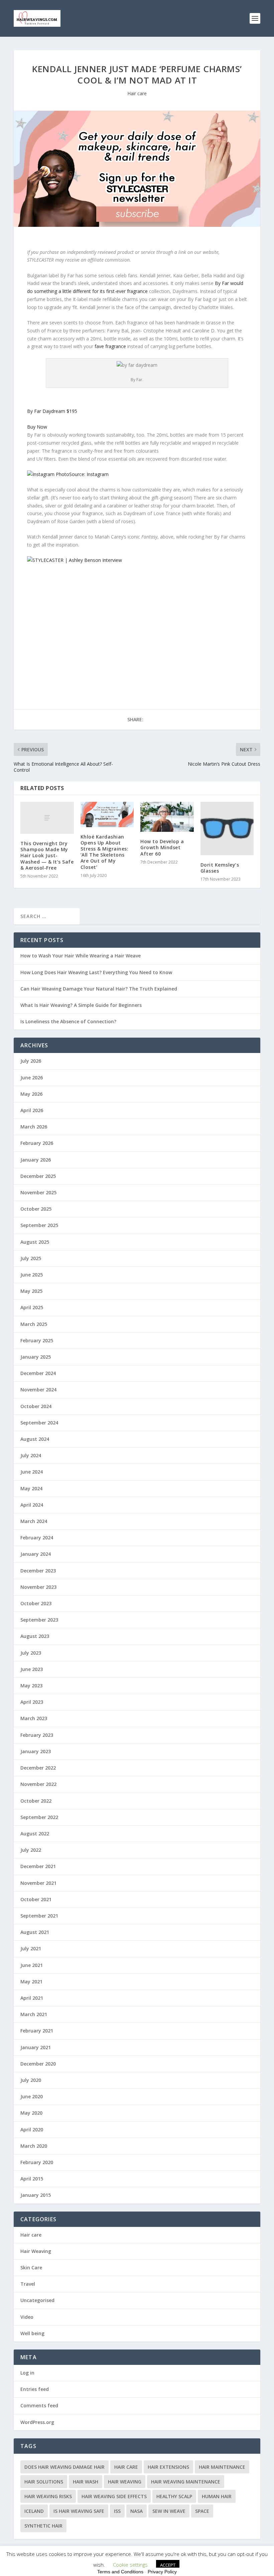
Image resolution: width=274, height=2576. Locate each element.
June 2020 (32, 2096)
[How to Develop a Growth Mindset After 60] (167, 817)
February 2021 (37, 2031)
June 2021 (32, 1965)
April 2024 (32, 1505)
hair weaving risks (48, 2496)
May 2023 (31, 1686)
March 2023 (34, 1718)
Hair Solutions (44, 2482)
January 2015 (36, 2195)
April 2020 (32, 2130)
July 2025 (31, 1258)
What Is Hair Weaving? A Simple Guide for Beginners (81, 1005)
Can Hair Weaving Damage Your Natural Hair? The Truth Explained (99, 989)
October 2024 (36, 1406)
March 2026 (34, 1127)
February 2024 (37, 1538)
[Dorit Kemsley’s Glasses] (227, 828)
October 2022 (36, 1801)
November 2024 (38, 1390)
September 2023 (39, 1620)
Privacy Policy (162, 2572)
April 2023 (32, 1702)
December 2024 (38, 1373)
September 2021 (39, 1916)
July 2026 (31, 1061)
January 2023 (36, 1751)
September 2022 (39, 1817)
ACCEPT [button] (168, 2565)
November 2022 (38, 1784)
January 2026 (36, 1160)
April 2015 (32, 2179)
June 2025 (32, 1275)
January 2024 (36, 1554)
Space (202, 2511)
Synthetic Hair (43, 2526)
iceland (34, 2511)
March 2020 (34, 2146)
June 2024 (32, 1472)
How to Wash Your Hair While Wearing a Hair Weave (81, 956)
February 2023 (37, 1735)
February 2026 (37, 1143)
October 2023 (36, 1603)
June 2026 (32, 1078)
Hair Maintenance (222, 2467)
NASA (136, 2511)
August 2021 (35, 1932)
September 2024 (39, 1423)
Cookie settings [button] (130, 2565)
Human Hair (217, 2496)
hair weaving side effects (114, 2496)
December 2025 (38, 1176)
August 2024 (35, 1439)
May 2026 (31, 1094)
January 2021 (36, 2047)
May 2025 (31, 1291)
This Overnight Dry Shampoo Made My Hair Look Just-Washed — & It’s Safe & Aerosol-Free (47, 856)
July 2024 (31, 1455)
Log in (27, 2373)
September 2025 (39, 1225)
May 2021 (31, 1982)
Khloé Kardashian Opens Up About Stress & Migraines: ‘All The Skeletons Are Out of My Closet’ (105, 852)
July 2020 (31, 2080)
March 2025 (34, 1324)
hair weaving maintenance (186, 2482)
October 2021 (36, 1899)
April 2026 (32, 1110)
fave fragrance (110, 346)
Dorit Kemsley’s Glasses (220, 868)
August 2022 (35, 1834)
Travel (28, 2284)
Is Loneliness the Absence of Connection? (68, 1021)
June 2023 (32, 1669)
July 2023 (31, 1653)
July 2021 (31, 1948)
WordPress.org (37, 2422)
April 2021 (32, 1998)
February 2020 (37, 2162)
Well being (32, 2333)
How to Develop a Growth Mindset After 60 (162, 847)
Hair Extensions (168, 2467)
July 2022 (31, 1850)
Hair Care (126, 2467)
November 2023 (38, 1587)
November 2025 (38, 1192)
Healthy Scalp (174, 2496)
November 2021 (38, 1883)
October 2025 (36, 1209)
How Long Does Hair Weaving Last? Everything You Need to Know (96, 972)
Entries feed (35, 2389)
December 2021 (38, 1866)
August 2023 (35, 1636)
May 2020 (31, 2113)
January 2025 (36, 1357)
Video (27, 2317)
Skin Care (31, 2267)
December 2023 (38, 1571)
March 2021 (34, 2014)
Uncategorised (37, 2300)
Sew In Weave (169, 2511)
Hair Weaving (36, 2251)
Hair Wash (86, 2482)
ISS (117, 2511)
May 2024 (31, 1488)
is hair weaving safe (79, 2511)
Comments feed (39, 2405)
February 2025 (37, 1340)
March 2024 (34, 1521)
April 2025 (32, 1307)
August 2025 (35, 1242)
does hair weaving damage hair (64, 2467)
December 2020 (38, 2064)
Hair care (137, 93)
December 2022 (38, 1768)
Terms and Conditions (120, 2572)
